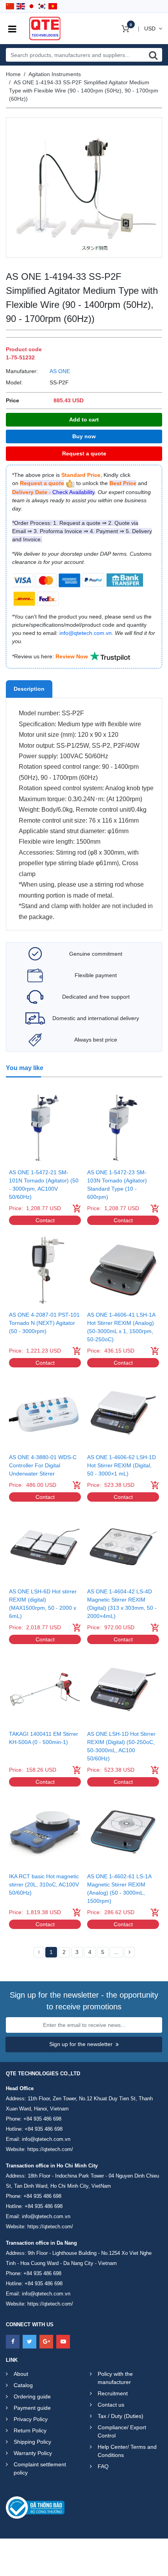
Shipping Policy (32, 2442)
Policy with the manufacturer (115, 2378)
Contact (45, 1220)
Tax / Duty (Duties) (121, 2416)
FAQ (103, 2466)
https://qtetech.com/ (50, 2149)
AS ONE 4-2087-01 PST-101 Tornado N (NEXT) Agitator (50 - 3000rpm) (44, 1323)
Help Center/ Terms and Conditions (127, 2451)
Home (13, 74)
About (21, 2374)
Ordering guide (32, 2396)
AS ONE (60, 371)
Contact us (111, 2405)
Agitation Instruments (55, 74)
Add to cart (84, 420)
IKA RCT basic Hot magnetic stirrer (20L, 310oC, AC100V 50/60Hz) (44, 1884)
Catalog (23, 2385)
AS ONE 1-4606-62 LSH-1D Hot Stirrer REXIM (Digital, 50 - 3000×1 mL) (122, 1465)
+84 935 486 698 (42, 2119)
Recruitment (113, 2393)
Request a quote (84, 453)
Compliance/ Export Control (122, 2431)
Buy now (84, 436)
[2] (130, 1952)
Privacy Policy (31, 2419)
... (116, 1952)
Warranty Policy (33, 2453)
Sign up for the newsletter (81, 2044)
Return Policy (30, 2430)
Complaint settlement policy (40, 2468)
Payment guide (32, 2408)
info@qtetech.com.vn (46, 2139)
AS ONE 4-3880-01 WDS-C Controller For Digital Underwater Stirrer (43, 1465)
